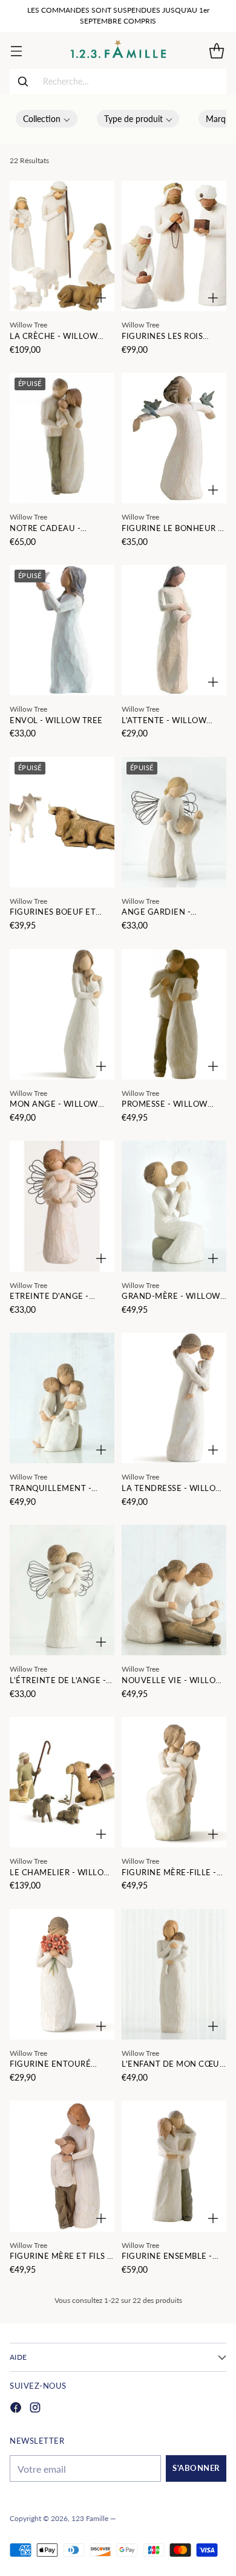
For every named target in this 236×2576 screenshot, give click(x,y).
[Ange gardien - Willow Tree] (174, 822)
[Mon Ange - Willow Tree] (62, 1014)
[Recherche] (23, 82)
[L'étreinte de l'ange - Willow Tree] (62, 1590)
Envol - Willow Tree (56, 720)
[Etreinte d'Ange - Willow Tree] (62, 1206)
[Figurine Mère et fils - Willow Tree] (62, 2166)
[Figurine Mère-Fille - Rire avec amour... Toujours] (174, 1782)
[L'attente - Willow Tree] (174, 630)
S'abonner (196, 2468)
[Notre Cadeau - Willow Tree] (62, 438)
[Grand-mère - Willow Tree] (174, 1206)
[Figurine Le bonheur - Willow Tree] (174, 438)
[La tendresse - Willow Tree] (174, 1398)
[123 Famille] (118, 50)
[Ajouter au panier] (101, 298)
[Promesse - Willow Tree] (174, 1014)
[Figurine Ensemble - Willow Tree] (174, 2166)
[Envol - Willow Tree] (62, 630)
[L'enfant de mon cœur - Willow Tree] (174, 1974)
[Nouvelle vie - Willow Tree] (174, 1590)
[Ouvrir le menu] (16, 50)
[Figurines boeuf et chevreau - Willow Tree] (62, 822)
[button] (47, 119)
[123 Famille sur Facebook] (16, 2409)
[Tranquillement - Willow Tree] (62, 1398)
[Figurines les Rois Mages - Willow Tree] (174, 246)
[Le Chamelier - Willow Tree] (62, 1782)
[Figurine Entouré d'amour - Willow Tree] (62, 1974)
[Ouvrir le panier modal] (216, 50)
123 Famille (90, 2518)
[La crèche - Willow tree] (62, 246)
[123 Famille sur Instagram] (35, 2409)
